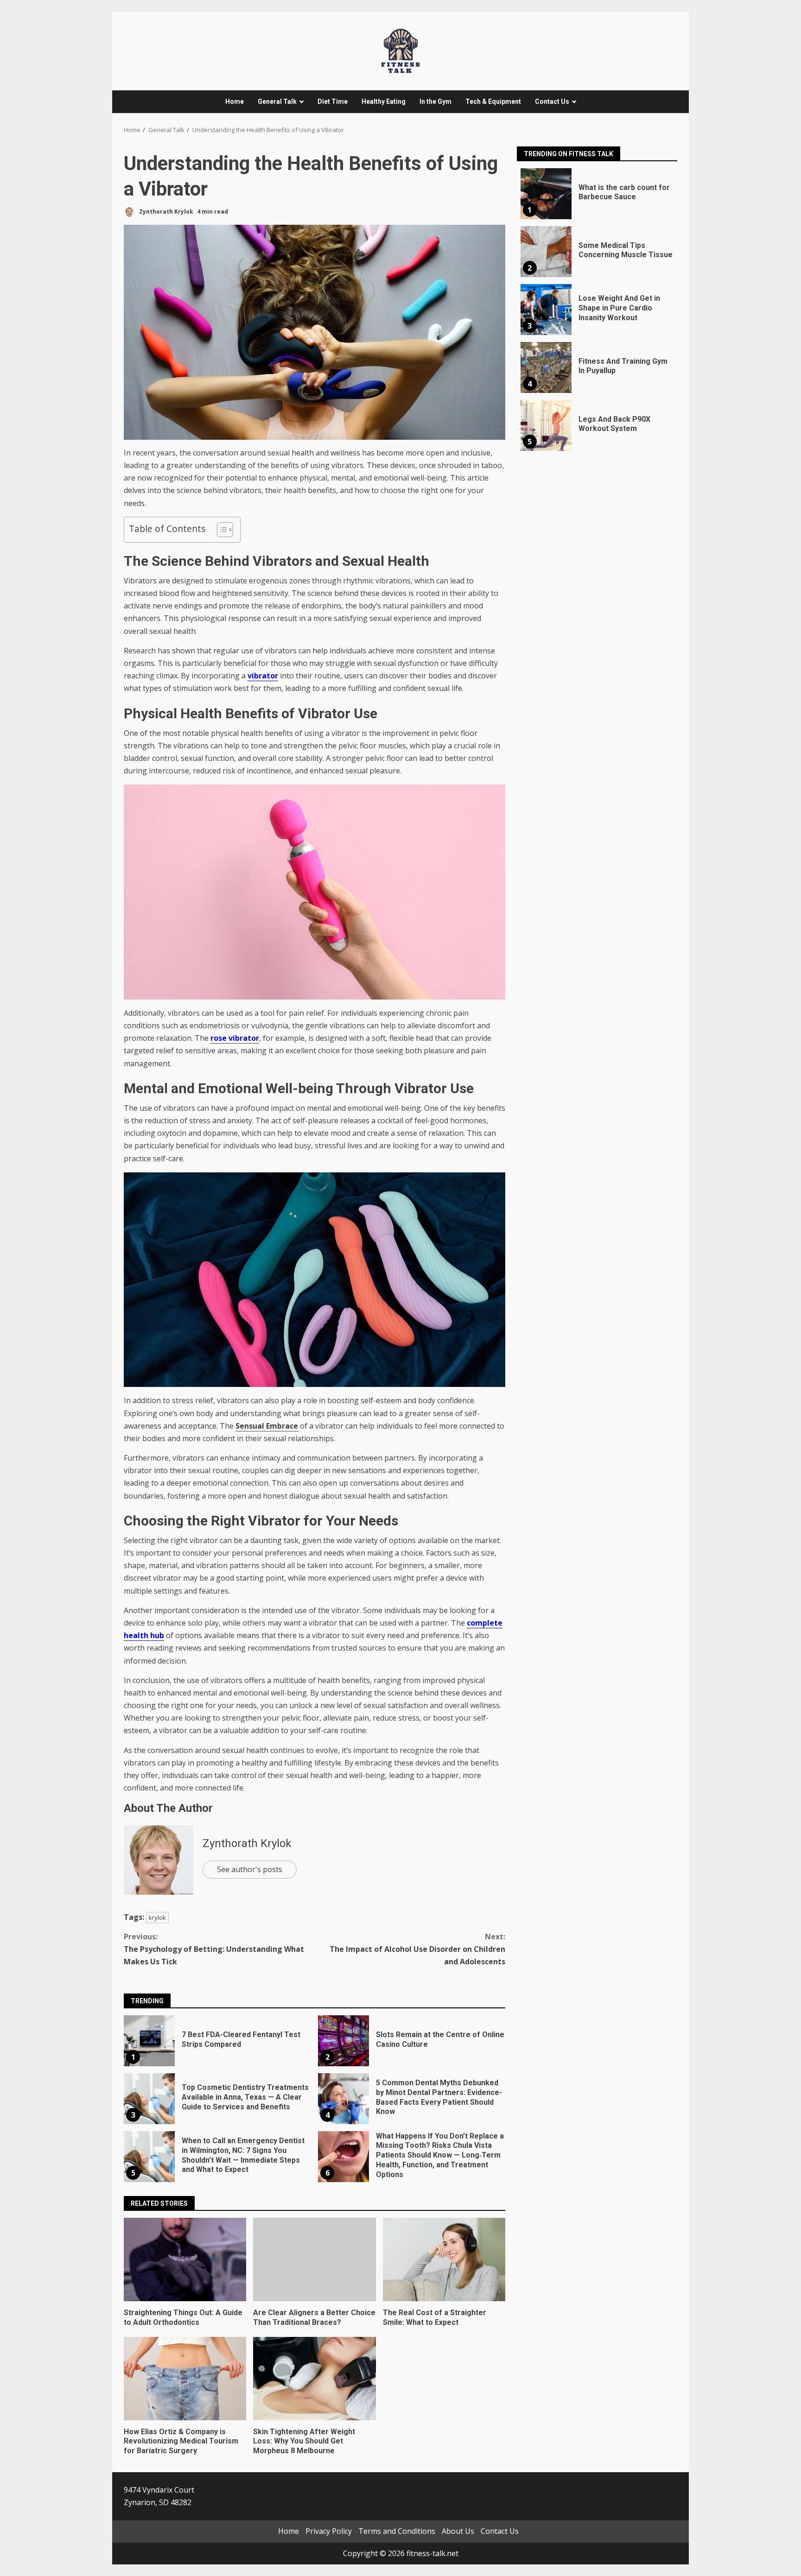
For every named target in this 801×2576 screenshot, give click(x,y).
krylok (157, 1918)
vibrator (263, 676)
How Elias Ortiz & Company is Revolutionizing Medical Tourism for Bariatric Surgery (185, 2379)
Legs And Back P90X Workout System (546, 425)
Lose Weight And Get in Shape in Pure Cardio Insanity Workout (546, 310)
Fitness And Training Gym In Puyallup (546, 367)
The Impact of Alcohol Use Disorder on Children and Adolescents (417, 1949)
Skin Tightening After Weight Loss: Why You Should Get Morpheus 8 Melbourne (314, 2379)
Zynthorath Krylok (165, 212)
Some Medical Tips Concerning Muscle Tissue (546, 252)
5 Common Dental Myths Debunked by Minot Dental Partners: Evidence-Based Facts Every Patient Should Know (343, 2099)
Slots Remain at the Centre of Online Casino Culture (343, 2041)
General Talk (277, 101)
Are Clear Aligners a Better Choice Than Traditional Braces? (314, 2260)
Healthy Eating (384, 101)
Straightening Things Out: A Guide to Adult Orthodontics (185, 2260)
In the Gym (435, 101)
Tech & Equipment (493, 101)
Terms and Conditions (397, 2531)
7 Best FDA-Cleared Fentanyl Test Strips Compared (149, 2041)
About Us (458, 2531)
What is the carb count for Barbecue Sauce (546, 194)
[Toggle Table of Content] (220, 530)
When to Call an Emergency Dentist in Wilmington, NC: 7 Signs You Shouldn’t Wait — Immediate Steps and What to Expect (149, 2157)
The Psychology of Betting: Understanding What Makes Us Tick (214, 1949)
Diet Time (333, 101)
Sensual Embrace (267, 1426)
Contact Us (552, 101)
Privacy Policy (329, 2531)
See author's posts (250, 1869)
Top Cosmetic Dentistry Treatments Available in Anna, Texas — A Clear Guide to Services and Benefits (149, 2099)
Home (235, 101)
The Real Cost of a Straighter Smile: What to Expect (444, 2260)
